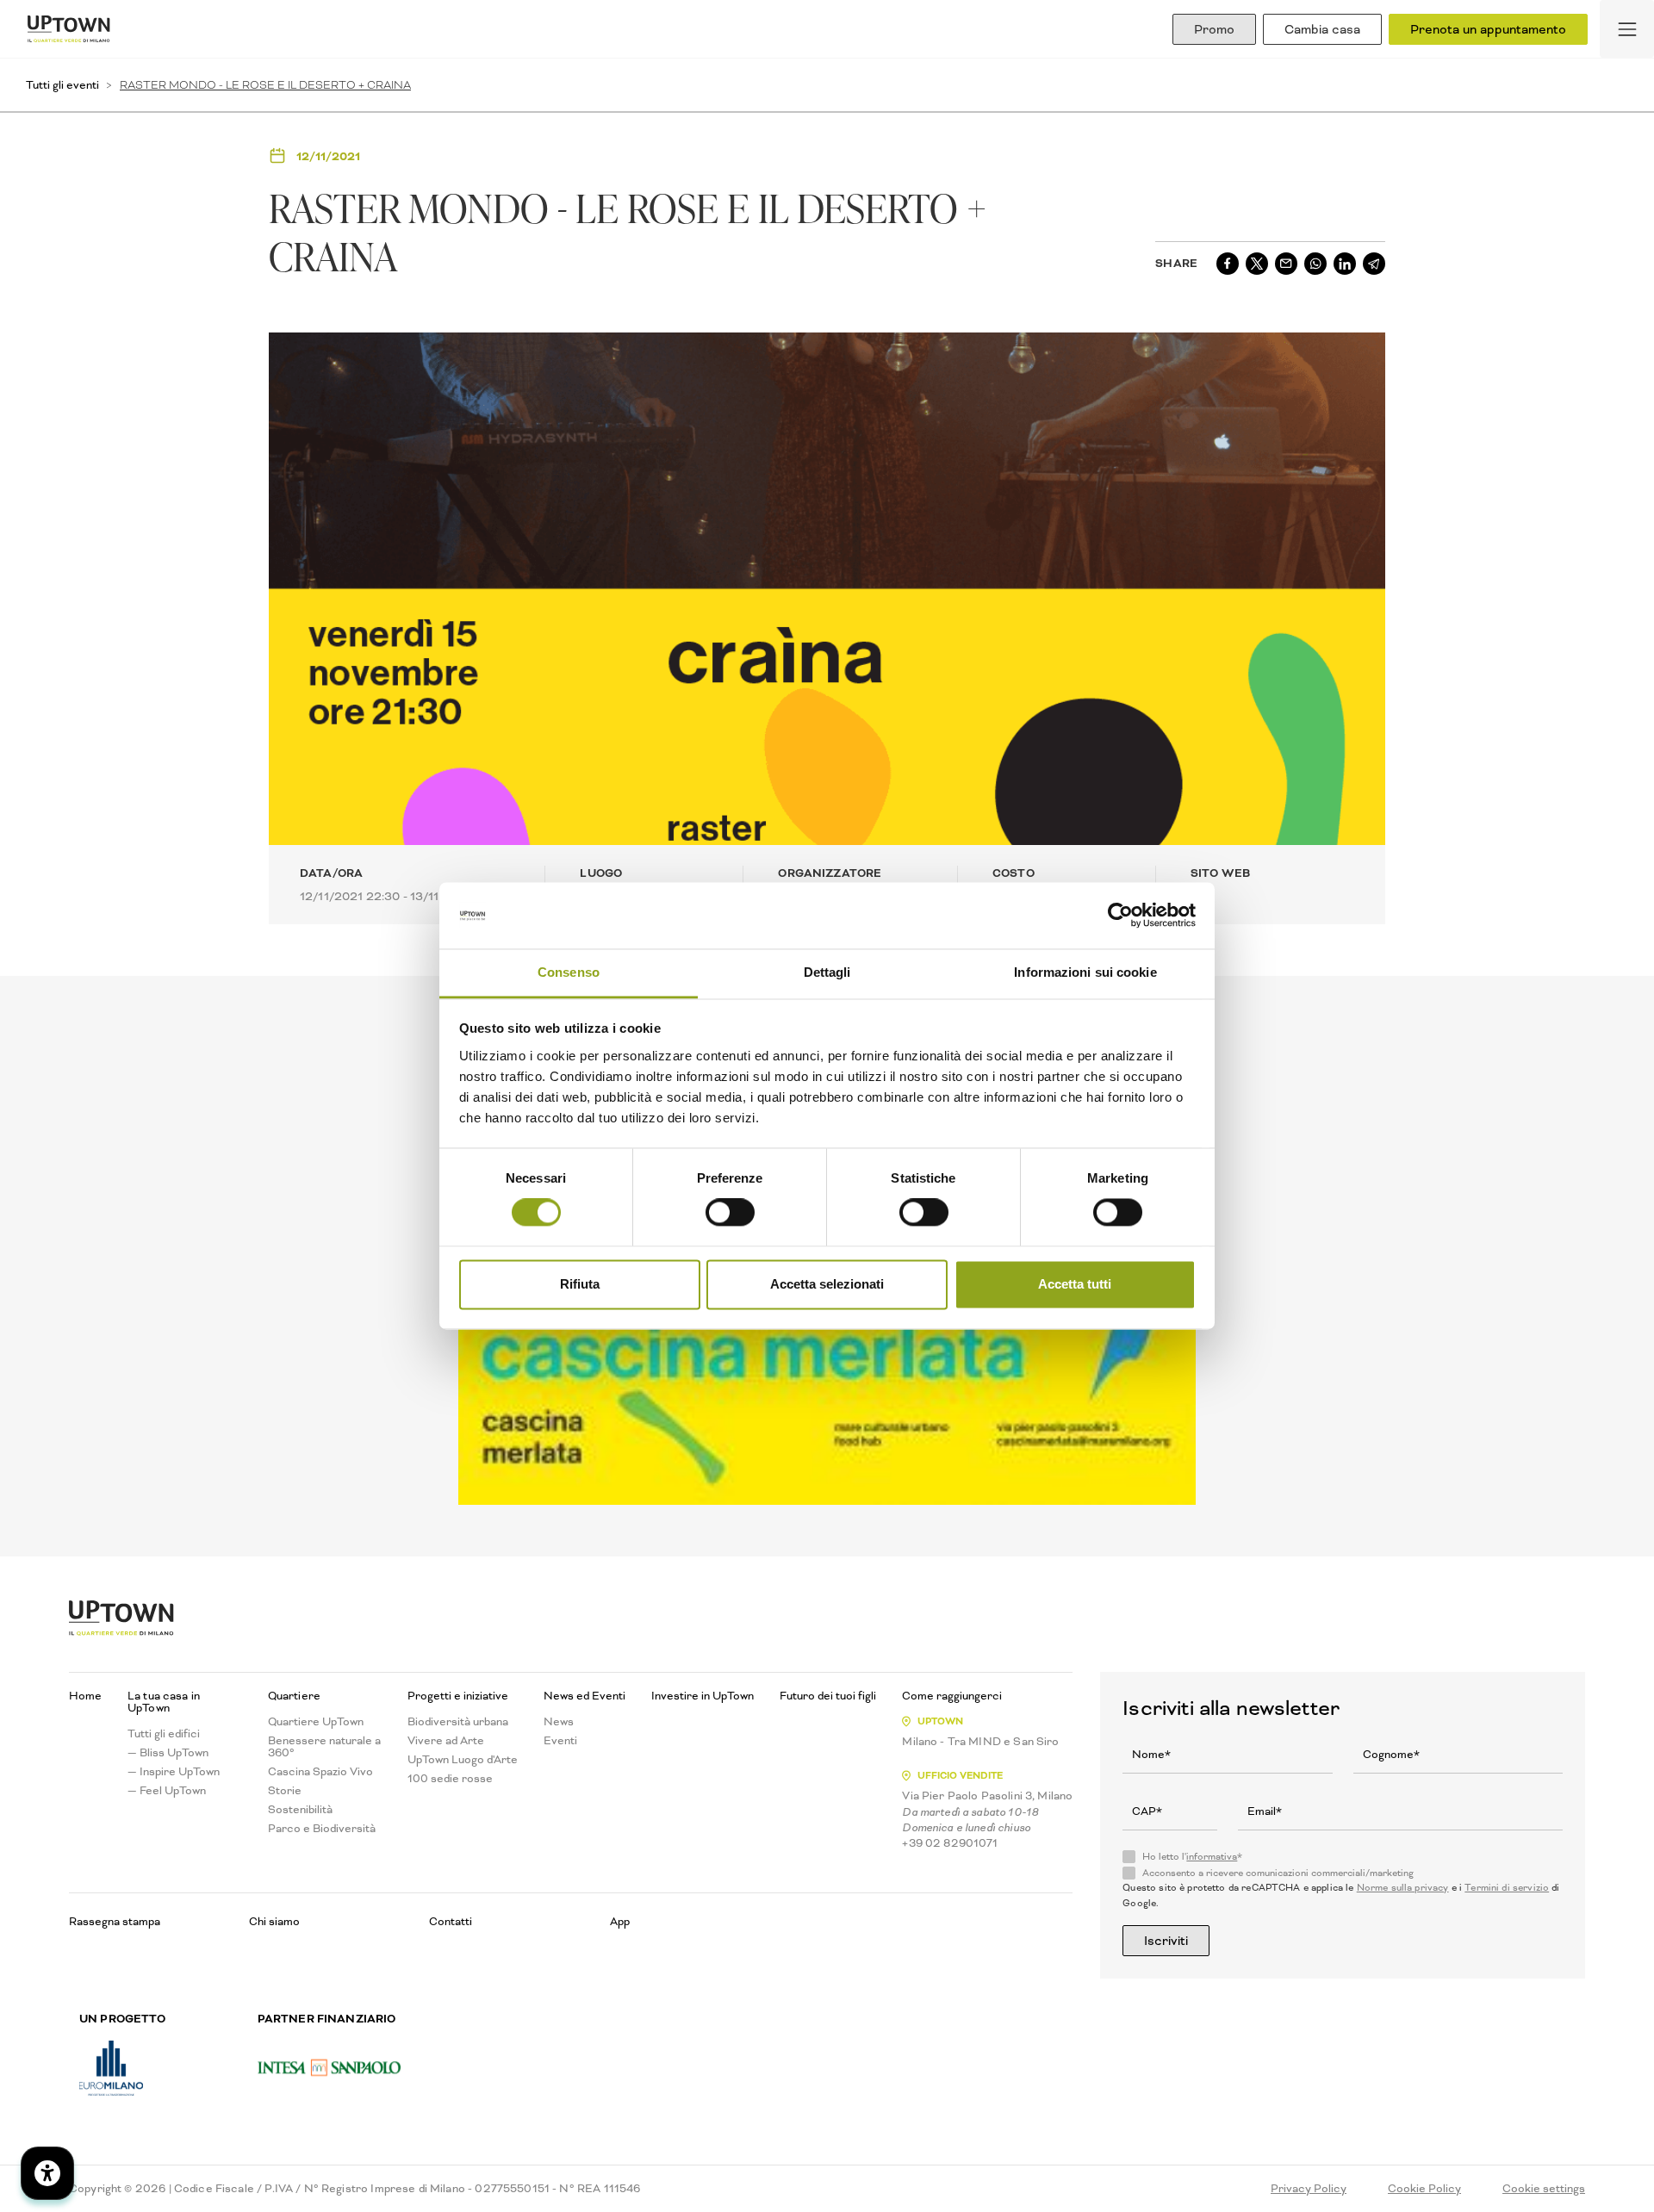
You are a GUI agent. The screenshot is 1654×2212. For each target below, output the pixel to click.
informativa (1212, 1857)
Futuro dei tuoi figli (828, 1696)
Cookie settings (1544, 2189)
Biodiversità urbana (458, 1722)
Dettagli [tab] (827, 972)
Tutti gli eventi (62, 85)
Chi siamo (274, 1921)
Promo (1214, 29)
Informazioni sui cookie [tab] (1085, 972)
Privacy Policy (1309, 2189)
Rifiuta (580, 1284)
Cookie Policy (1424, 2189)
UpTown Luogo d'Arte (463, 1760)
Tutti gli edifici (164, 1734)
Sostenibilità (300, 1810)
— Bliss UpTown (168, 1753)
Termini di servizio (1507, 1888)
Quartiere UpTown (316, 1722)
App (620, 1921)
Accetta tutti (1075, 1284)
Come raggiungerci (952, 1696)
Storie (285, 1791)
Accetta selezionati (827, 1284)
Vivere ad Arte (446, 1741)
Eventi (560, 1741)
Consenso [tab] (569, 972)
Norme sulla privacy (1403, 1888)
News (559, 1722)
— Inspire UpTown (174, 1772)
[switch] (730, 1213)
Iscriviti (1166, 1941)
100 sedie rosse (450, 1779)
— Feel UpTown (167, 1791)
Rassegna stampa (115, 1921)
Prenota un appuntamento (1488, 29)
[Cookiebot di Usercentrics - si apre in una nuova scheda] (1120, 916)
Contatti (451, 1921)
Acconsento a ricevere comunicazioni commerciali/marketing (1278, 1873)
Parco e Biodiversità (322, 1829)
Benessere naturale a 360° (324, 1747)
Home (85, 1696)
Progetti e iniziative (458, 1696)
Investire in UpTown (703, 1696)
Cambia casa (1322, 29)
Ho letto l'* (1192, 1857)
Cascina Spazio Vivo (320, 1772)
